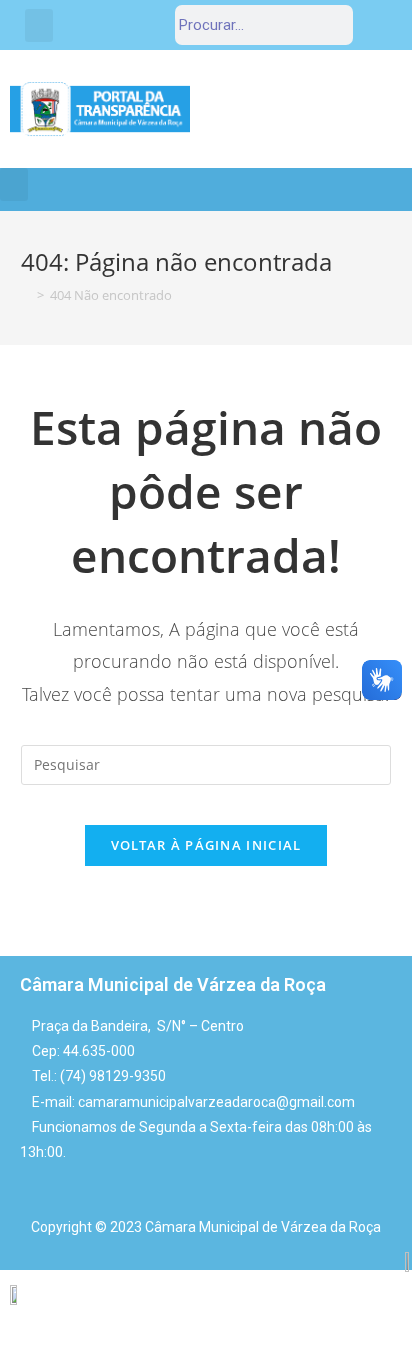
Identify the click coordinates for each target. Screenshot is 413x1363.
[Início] (26, 295)
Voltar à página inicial (206, 845)
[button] (39, 25)
